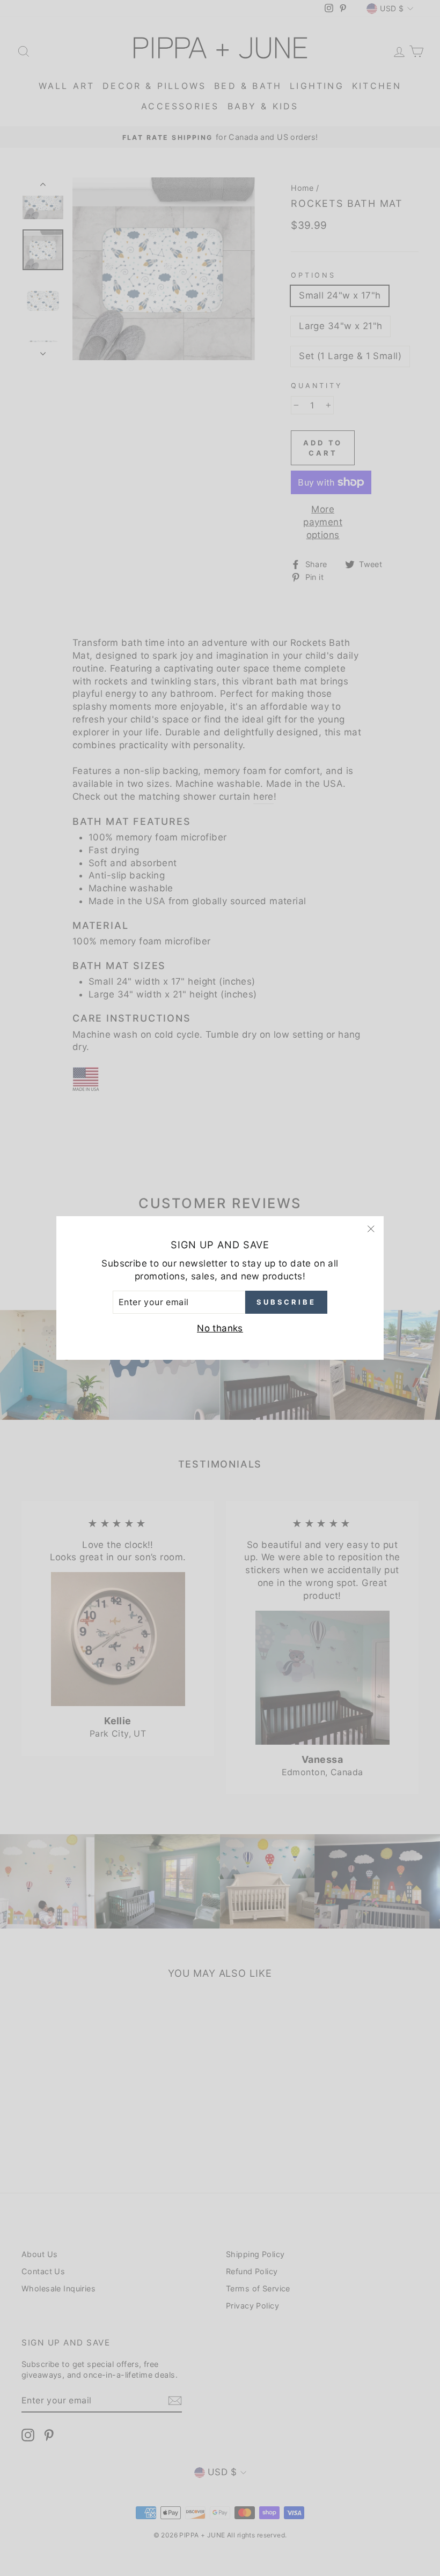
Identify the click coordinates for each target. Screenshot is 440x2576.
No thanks (220, 1328)
